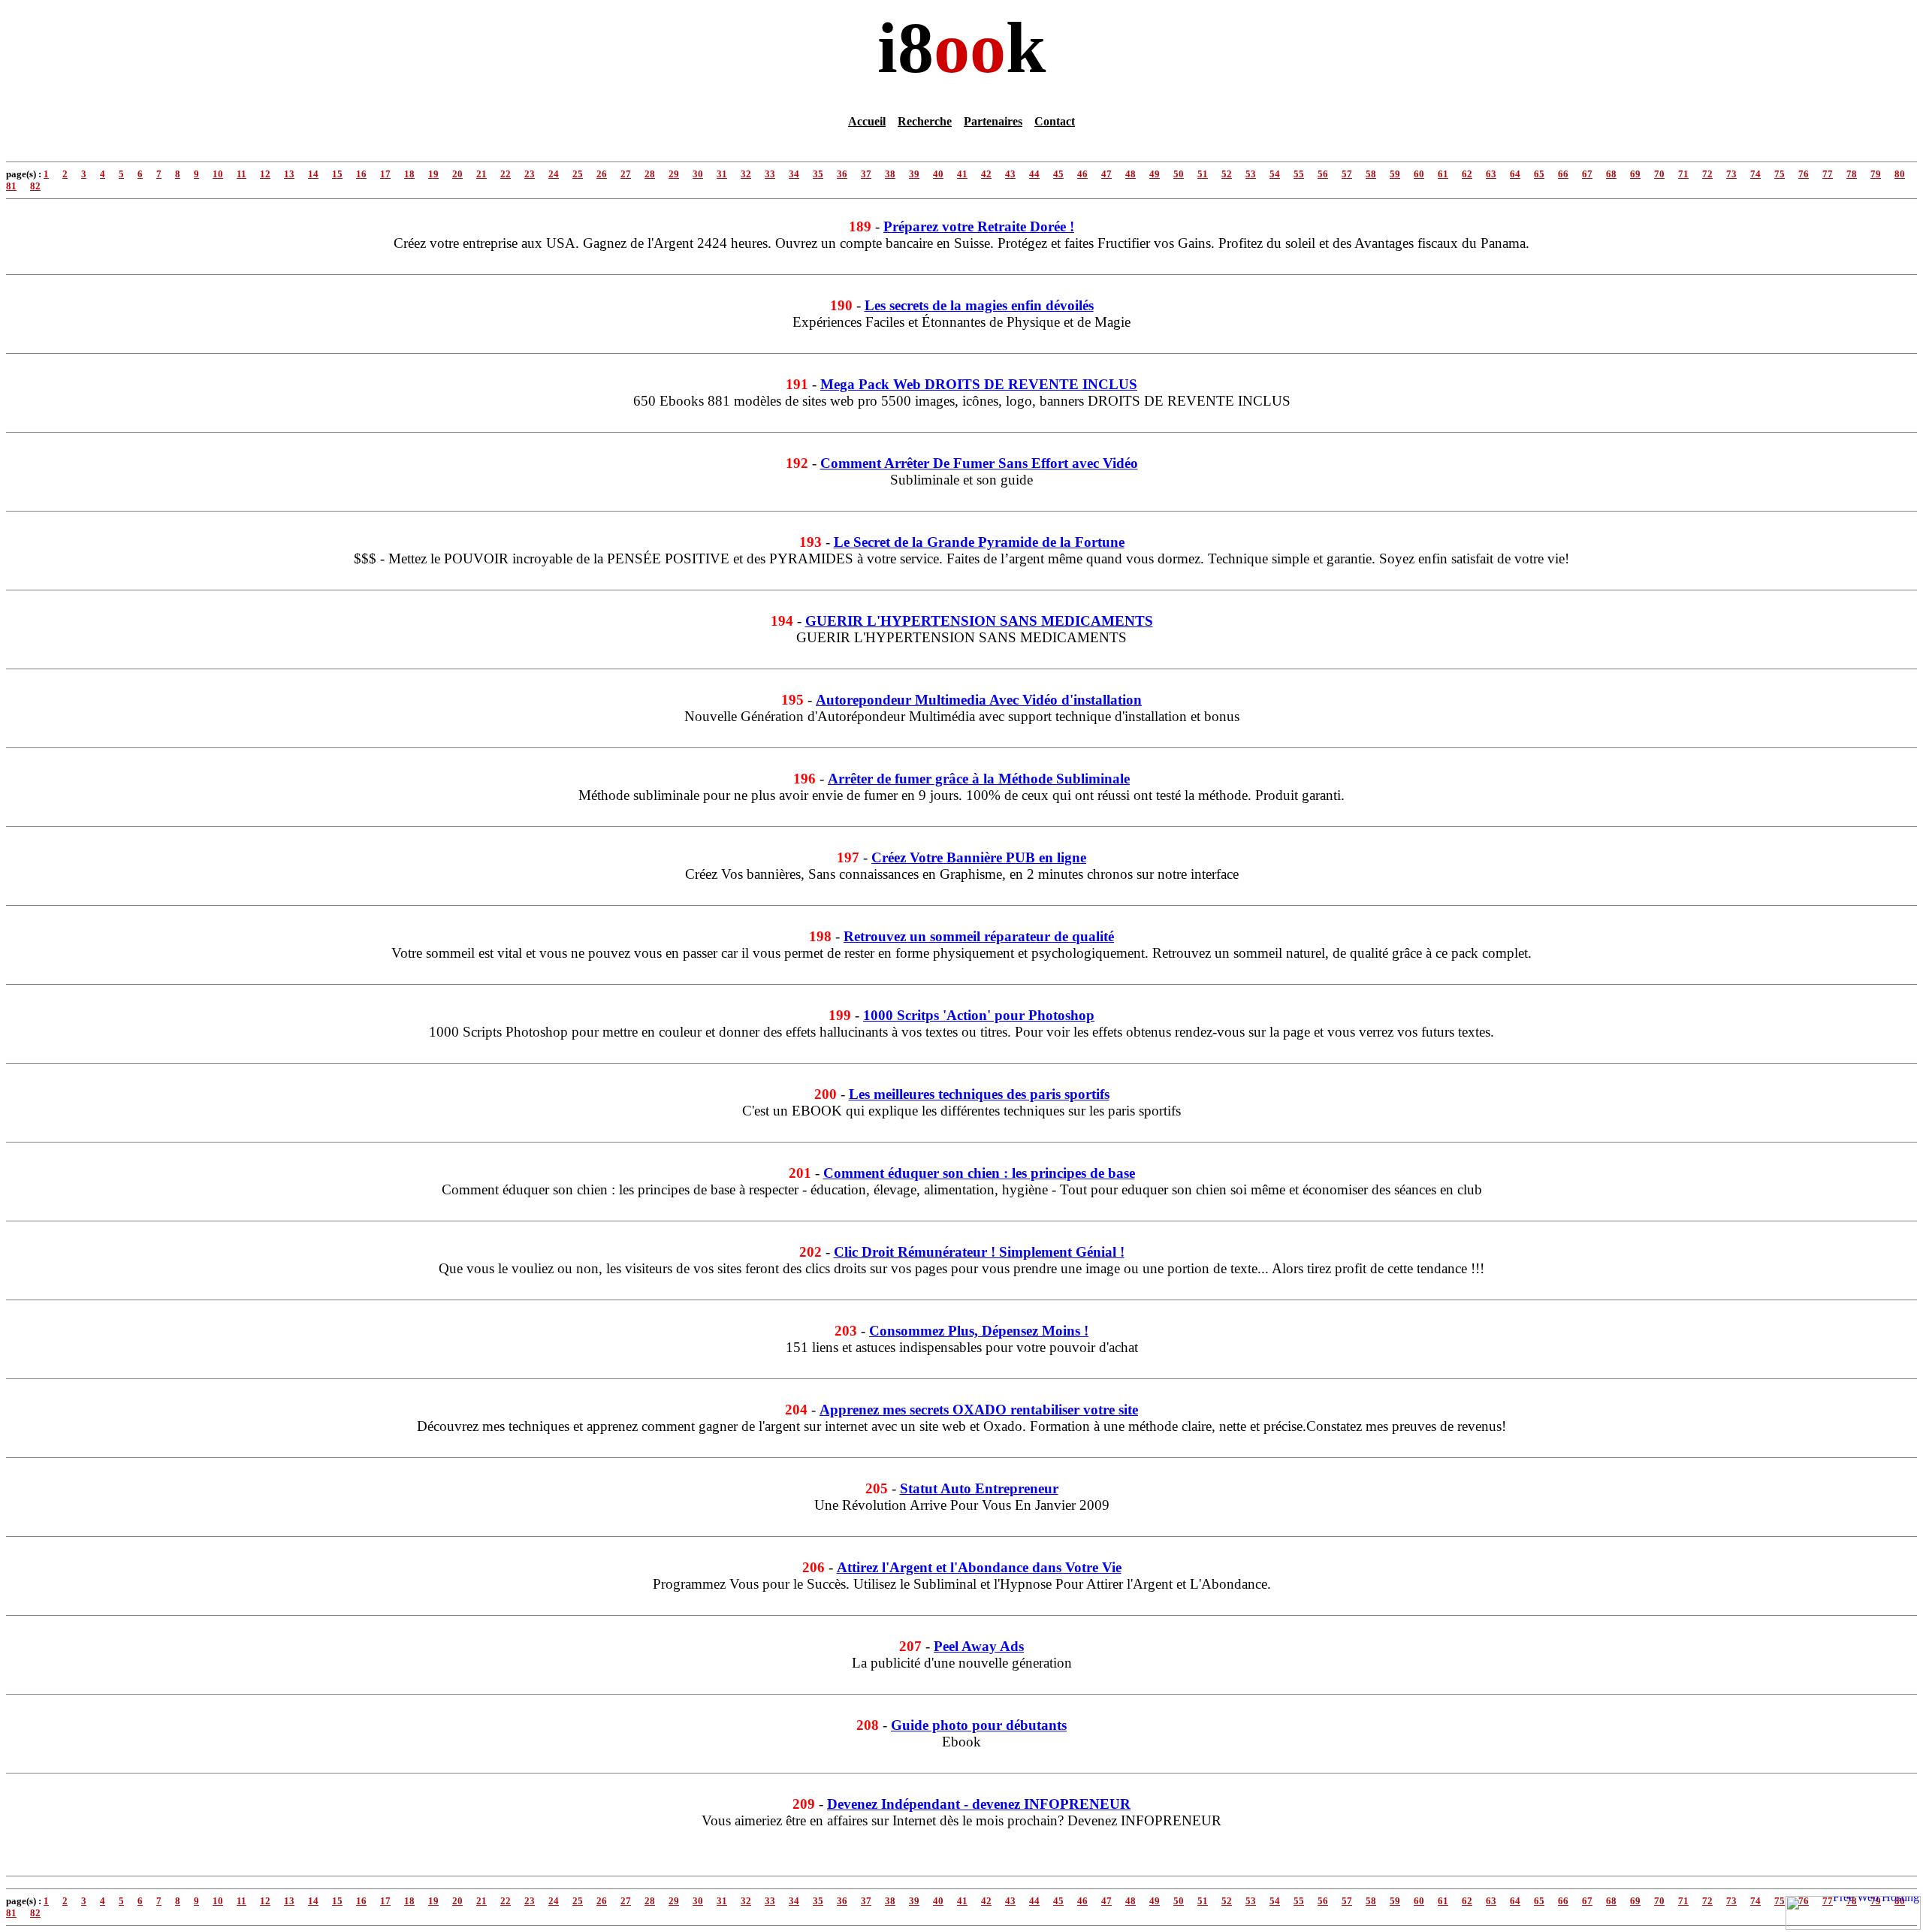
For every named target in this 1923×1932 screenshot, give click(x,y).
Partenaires (993, 121)
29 (674, 174)
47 (1106, 174)
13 (289, 174)
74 (1755, 174)
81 (11, 186)
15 (337, 174)
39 (914, 174)
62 (1467, 174)
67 (1587, 174)
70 (1659, 174)
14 (313, 174)
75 (1780, 174)
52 (1227, 174)
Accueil (867, 121)
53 (1251, 174)
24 (554, 174)
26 (602, 174)
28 (650, 174)
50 (1179, 174)
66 (1563, 174)
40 (938, 174)
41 (962, 174)
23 (530, 174)
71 (1683, 174)
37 (866, 174)
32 (746, 174)
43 (1010, 174)
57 (1347, 174)
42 (986, 174)
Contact (1055, 121)
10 (218, 174)
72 (1707, 174)
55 (1299, 174)
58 (1371, 174)
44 (1034, 174)
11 (242, 174)
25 (578, 174)
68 (1611, 174)
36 (842, 174)
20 (457, 174)
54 (1275, 174)
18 (409, 174)
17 (385, 174)
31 (722, 174)
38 (890, 174)
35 (818, 174)
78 (1852, 174)
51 (1203, 174)
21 (482, 174)
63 (1491, 174)
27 (626, 174)
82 (35, 186)
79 (1876, 174)
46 (1082, 174)
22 (506, 174)
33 (770, 174)
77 (1828, 174)
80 (1900, 174)
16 (361, 174)
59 (1395, 174)
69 (1635, 174)
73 (1731, 174)
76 (1804, 174)
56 (1323, 174)
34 (794, 174)
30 (698, 174)
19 (433, 174)
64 (1515, 174)
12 (265, 174)
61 (1443, 174)
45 (1058, 174)
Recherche (925, 121)
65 (1539, 174)
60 (1419, 174)
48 (1131, 174)
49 (1155, 174)
